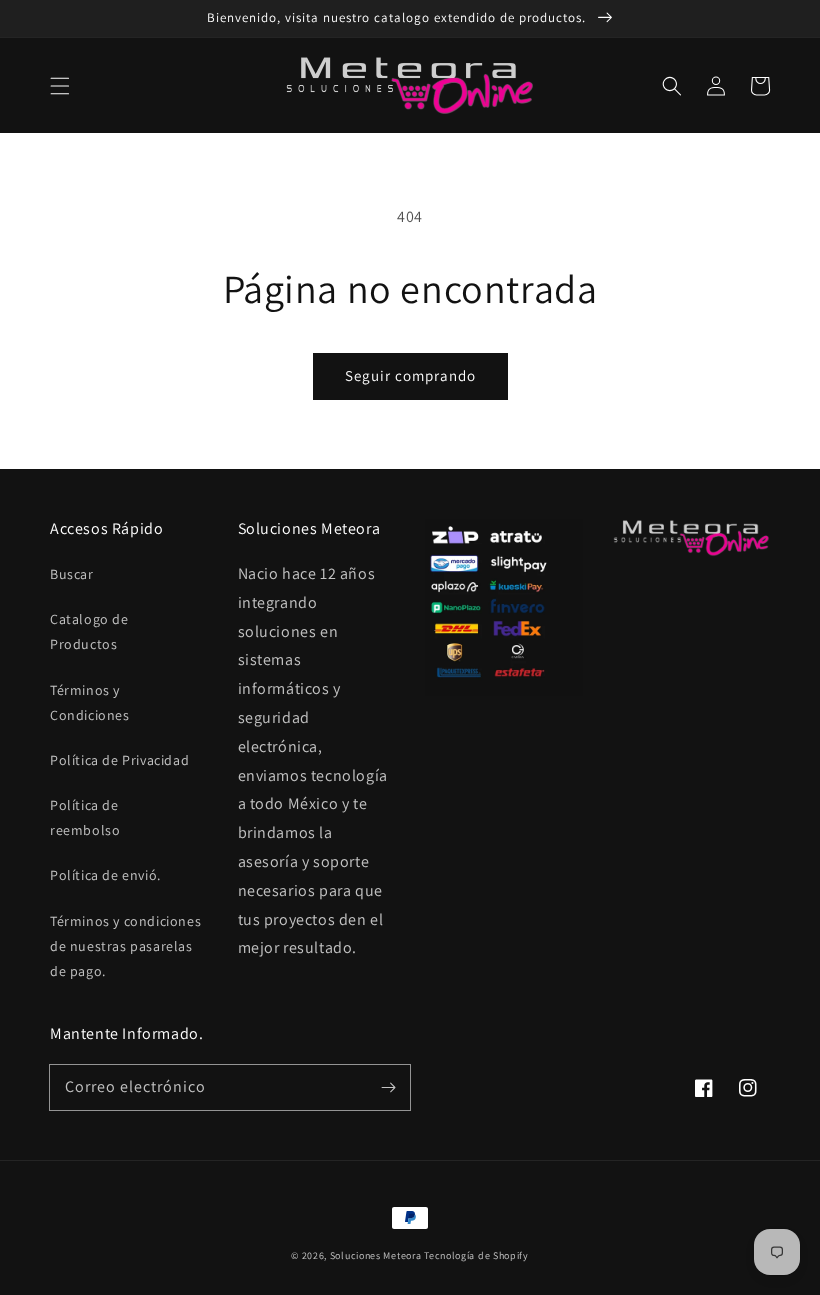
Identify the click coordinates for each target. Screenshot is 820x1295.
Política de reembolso (85, 817)
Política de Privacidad (119, 760)
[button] (60, 86)
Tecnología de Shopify (476, 1255)
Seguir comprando (410, 375)
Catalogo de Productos (89, 631)
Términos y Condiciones (90, 702)
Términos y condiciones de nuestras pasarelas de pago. (125, 946)
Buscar (72, 574)
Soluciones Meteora (376, 1255)
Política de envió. (105, 875)
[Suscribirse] (388, 1087)
